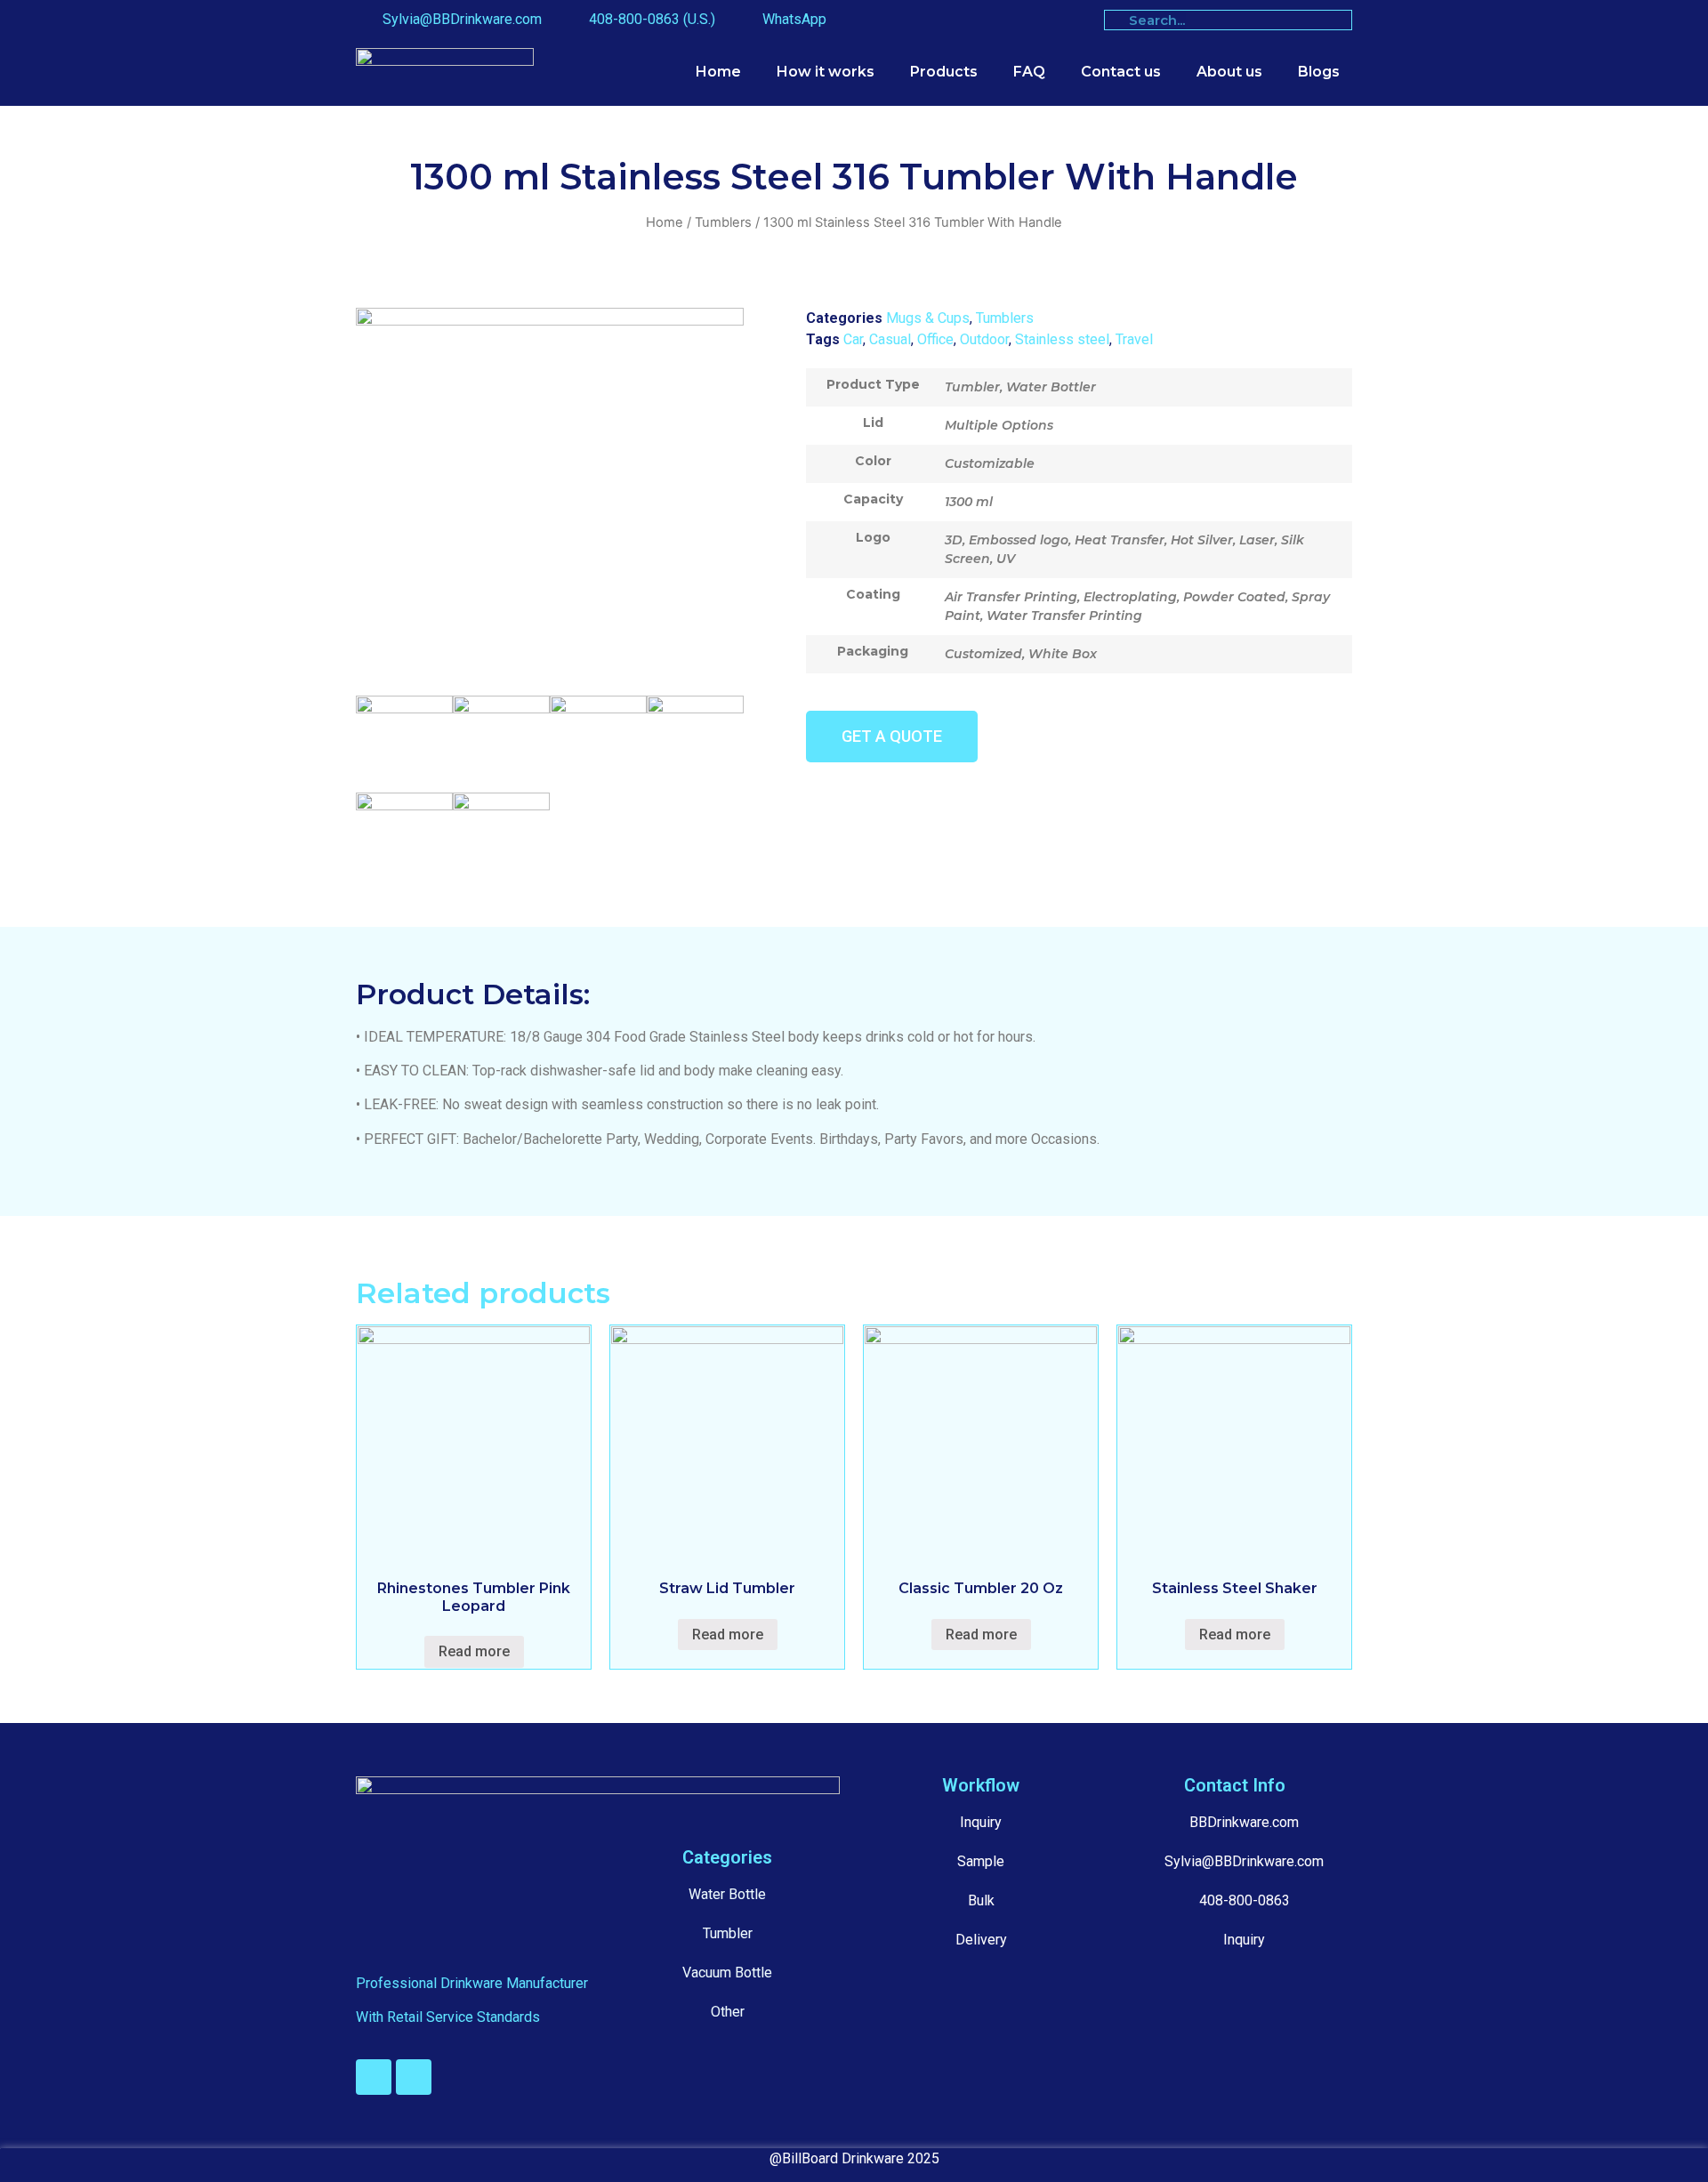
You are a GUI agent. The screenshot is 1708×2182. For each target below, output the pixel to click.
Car (853, 339)
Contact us (1121, 72)
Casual (890, 339)
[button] (892, 737)
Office (935, 339)
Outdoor (984, 339)
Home (718, 72)
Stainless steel (1062, 339)
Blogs (1319, 72)
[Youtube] (374, 2077)
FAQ (1029, 72)
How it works (826, 72)
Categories (727, 1857)
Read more (474, 1651)
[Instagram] (414, 2077)
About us (1229, 72)
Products (944, 72)
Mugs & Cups (928, 318)
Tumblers (723, 222)
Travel (1134, 339)
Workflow (981, 1785)
